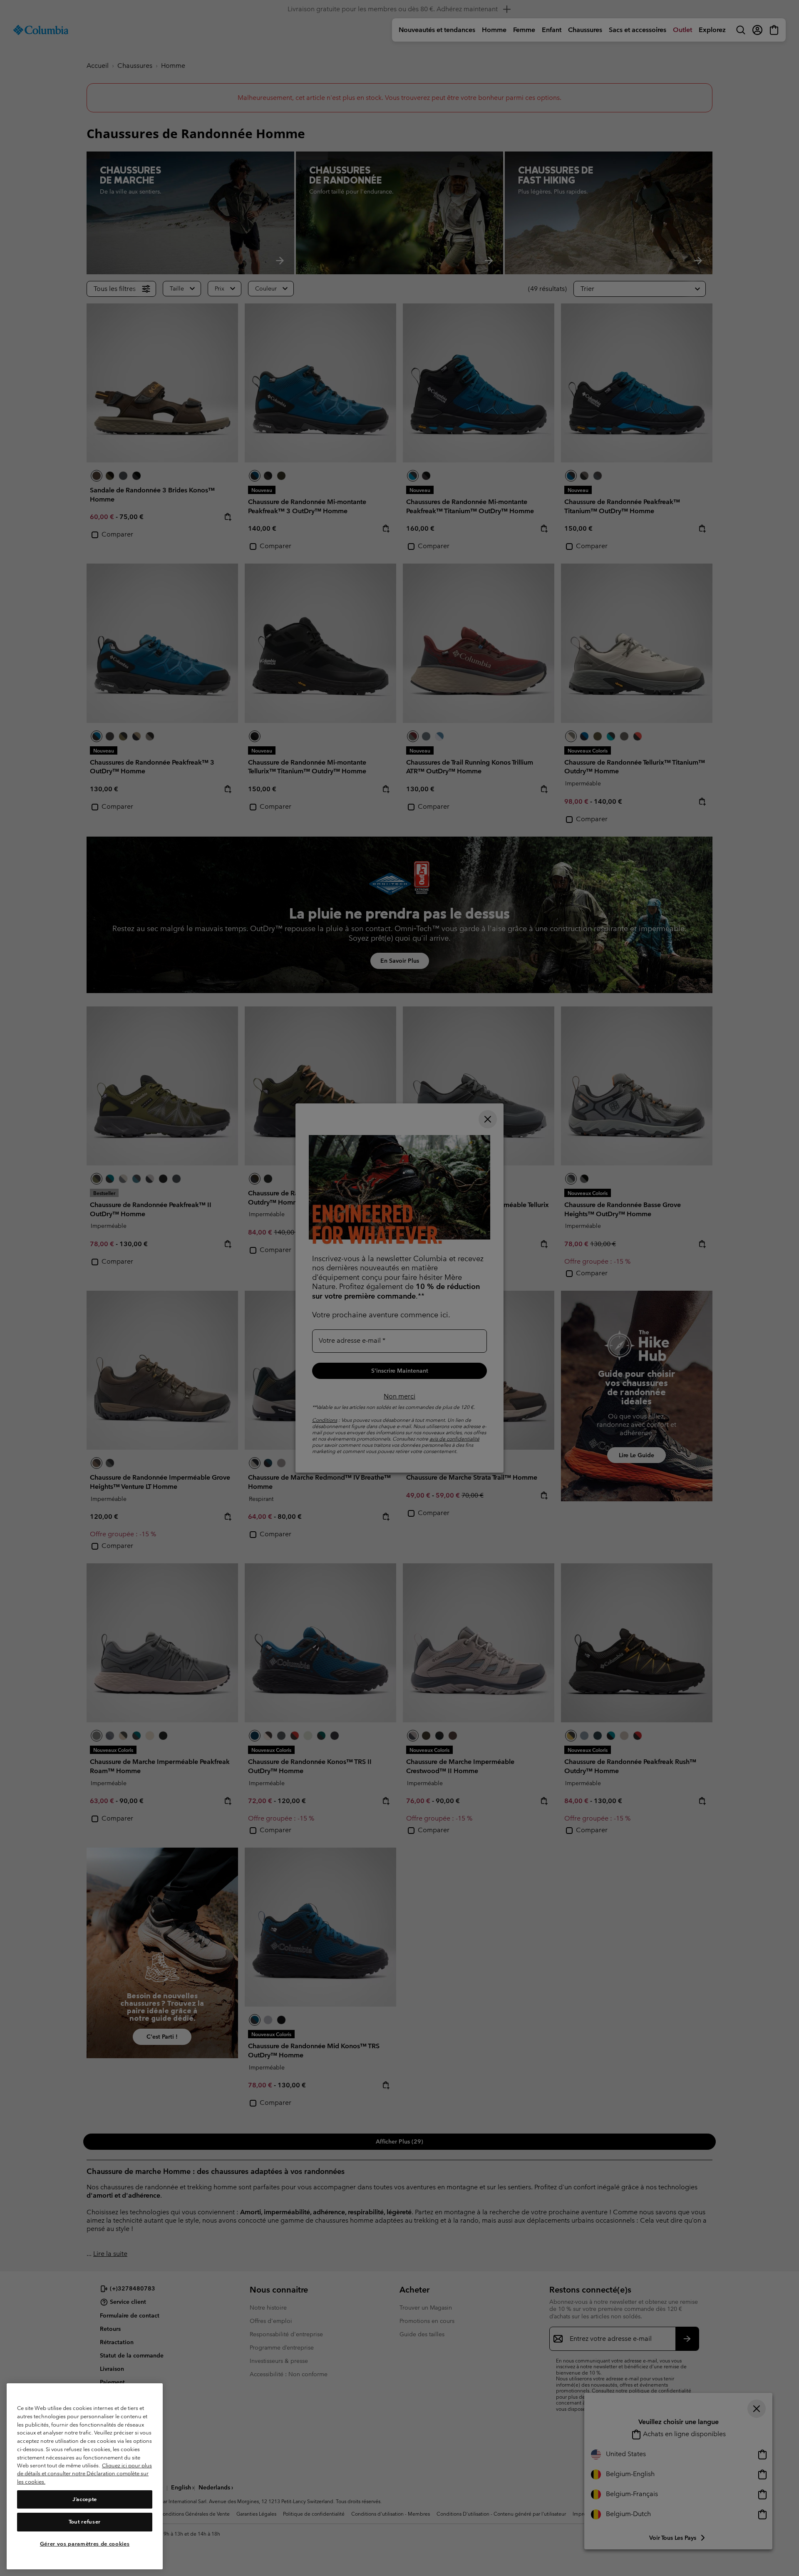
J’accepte (85, 2499)
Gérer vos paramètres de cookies (85, 2544)
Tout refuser (85, 2522)
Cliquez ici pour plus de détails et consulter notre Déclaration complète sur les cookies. (84, 2474)
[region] (85, 2476)
